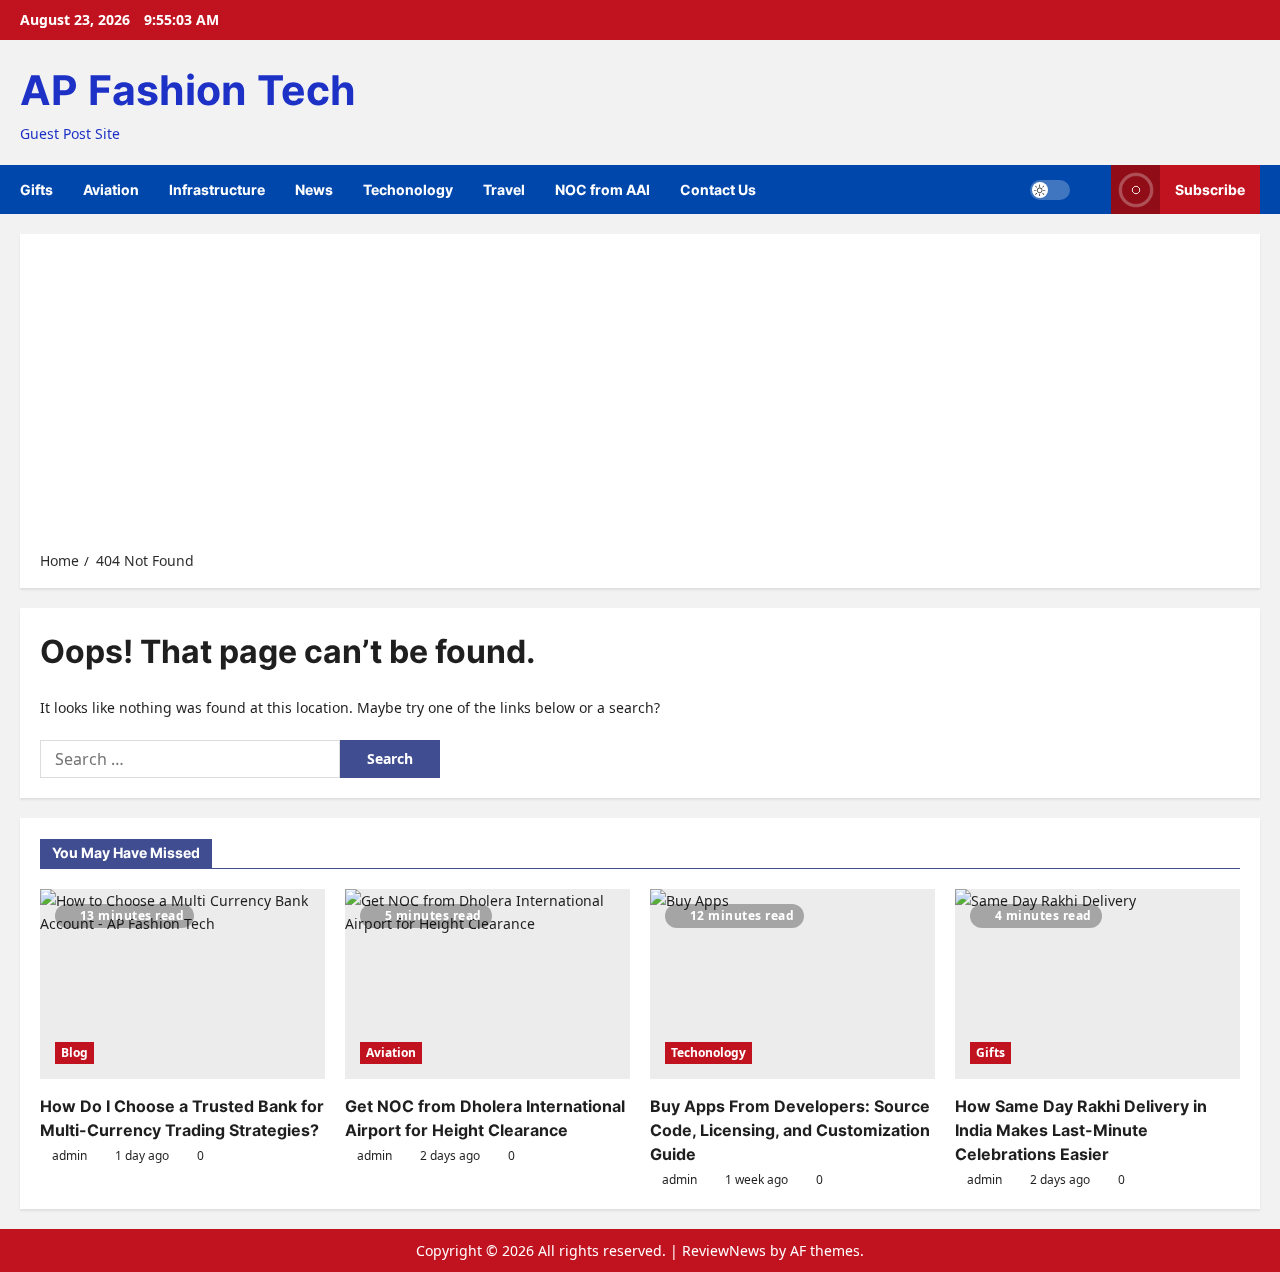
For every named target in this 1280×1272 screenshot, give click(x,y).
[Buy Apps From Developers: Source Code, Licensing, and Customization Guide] (792, 984)
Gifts (36, 189)
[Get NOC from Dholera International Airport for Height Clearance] (487, 984)
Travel (504, 189)
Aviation (111, 189)
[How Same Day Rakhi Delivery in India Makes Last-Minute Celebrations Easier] (1097, 984)
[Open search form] (1090, 189)
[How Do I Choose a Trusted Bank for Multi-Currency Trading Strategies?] (182, 984)
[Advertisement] (640, 399)
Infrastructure (217, 189)
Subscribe (1210, 189)
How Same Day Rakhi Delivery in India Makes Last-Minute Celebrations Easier (1081, 1130)
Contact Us (718, 189)
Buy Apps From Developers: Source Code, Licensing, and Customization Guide (790, 1130)
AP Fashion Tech (188, 90)
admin (69, 1155)
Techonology (408, 189)
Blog (74, 1052)
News (314, 189)
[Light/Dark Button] (1050, 190)
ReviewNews (724, 1250)
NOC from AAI (602, 189)
